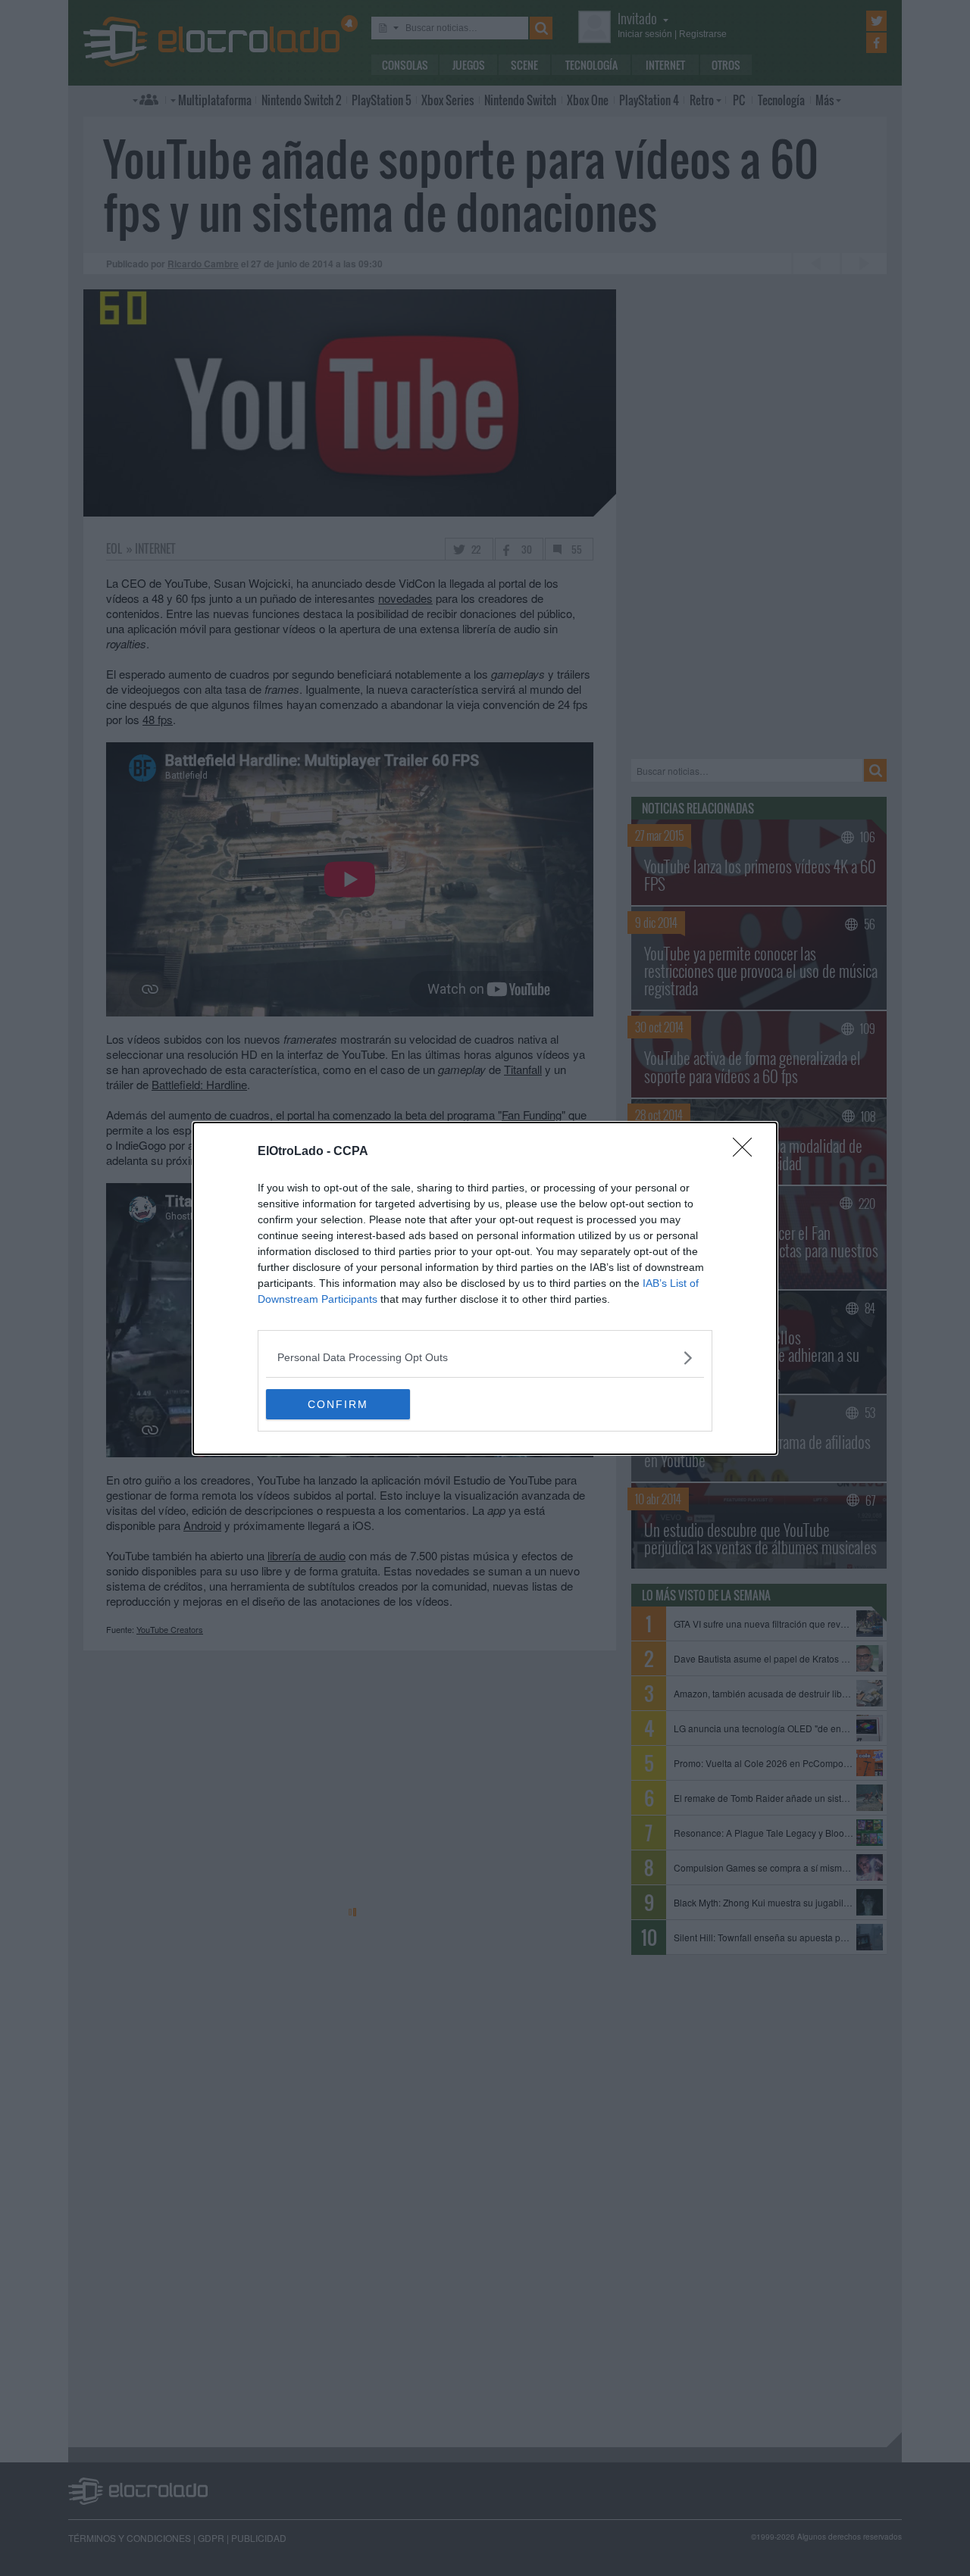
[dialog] (485, 1288)
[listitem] (485, 1358)
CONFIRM (338, 1404)
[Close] (747, 1152)
